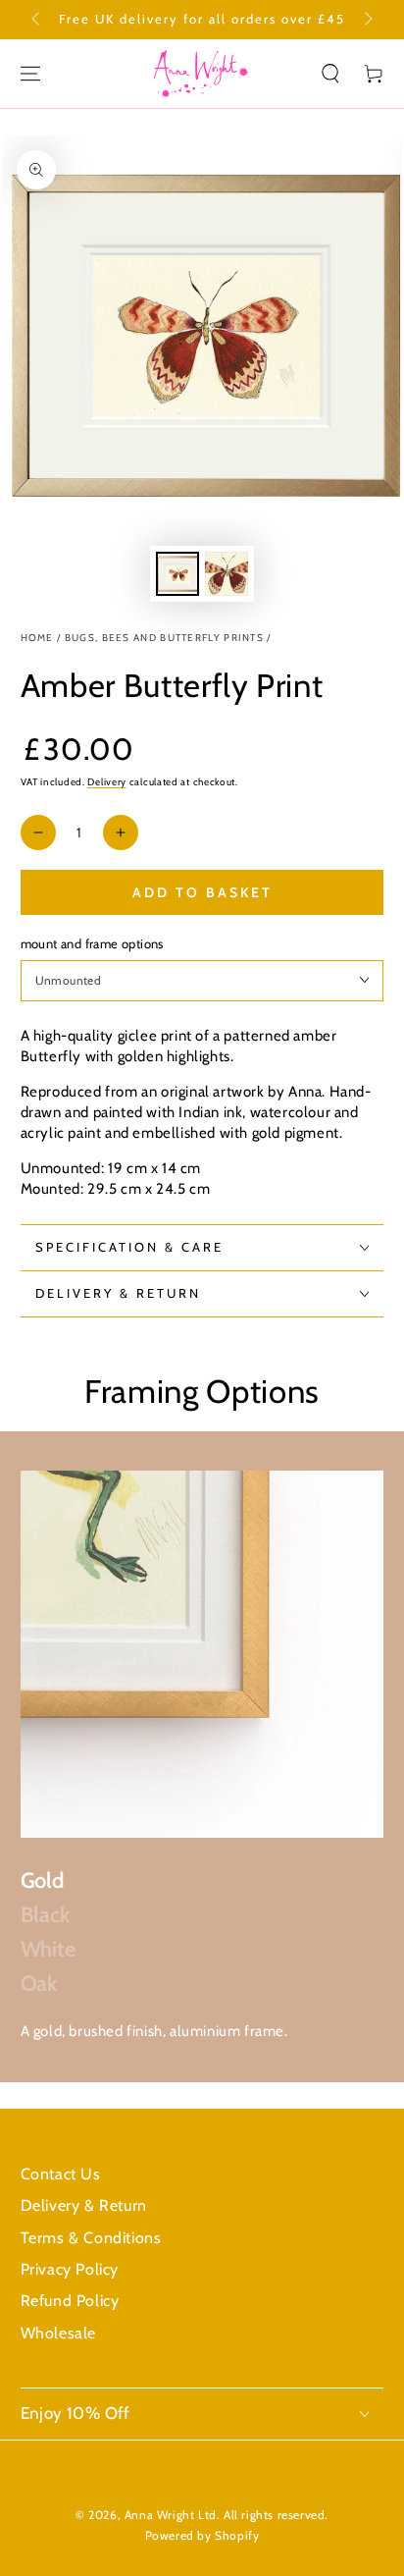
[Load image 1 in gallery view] (177, 574)
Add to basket (202, 892)
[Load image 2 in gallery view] (227, 574)
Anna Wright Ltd (171, 2515)
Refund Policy (70, 2301)
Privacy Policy (70, 2269)
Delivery (107, 782)
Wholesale (58, 2333)
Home (37, 638)
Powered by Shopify (202, 2535)
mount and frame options (92, 943)
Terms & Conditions (91, 2238)
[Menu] (30, 74)
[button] (330, 74)
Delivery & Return (84, 2205)
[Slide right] (367, 20)
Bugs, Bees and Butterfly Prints (164, 638)
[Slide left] (37, 20)
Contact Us (61, 2174)
